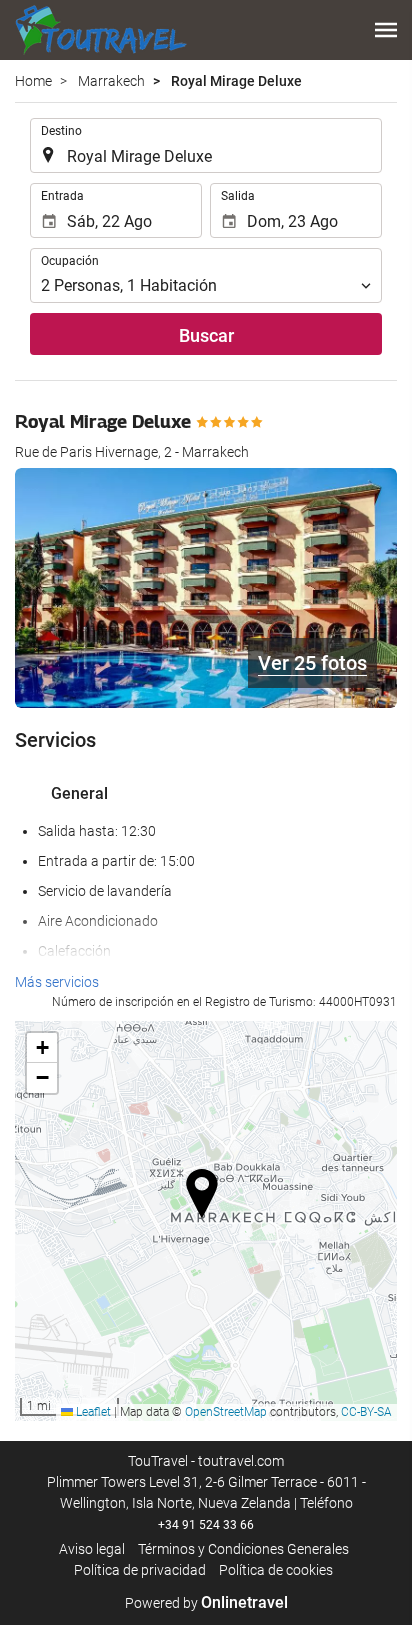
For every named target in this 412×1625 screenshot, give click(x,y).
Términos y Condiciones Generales (243, 1549)
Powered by (206, 1603)
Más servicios (57, 982)
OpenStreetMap (226, 1412)
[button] (386, 30)
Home (33, 81)
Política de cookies (276, 1570)
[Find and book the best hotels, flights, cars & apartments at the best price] (101, 30)
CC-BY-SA (366, 1412)
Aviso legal (92, 1549)
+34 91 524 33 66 (206, 1525)
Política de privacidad (140, 1570)
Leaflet (92, 1412)
